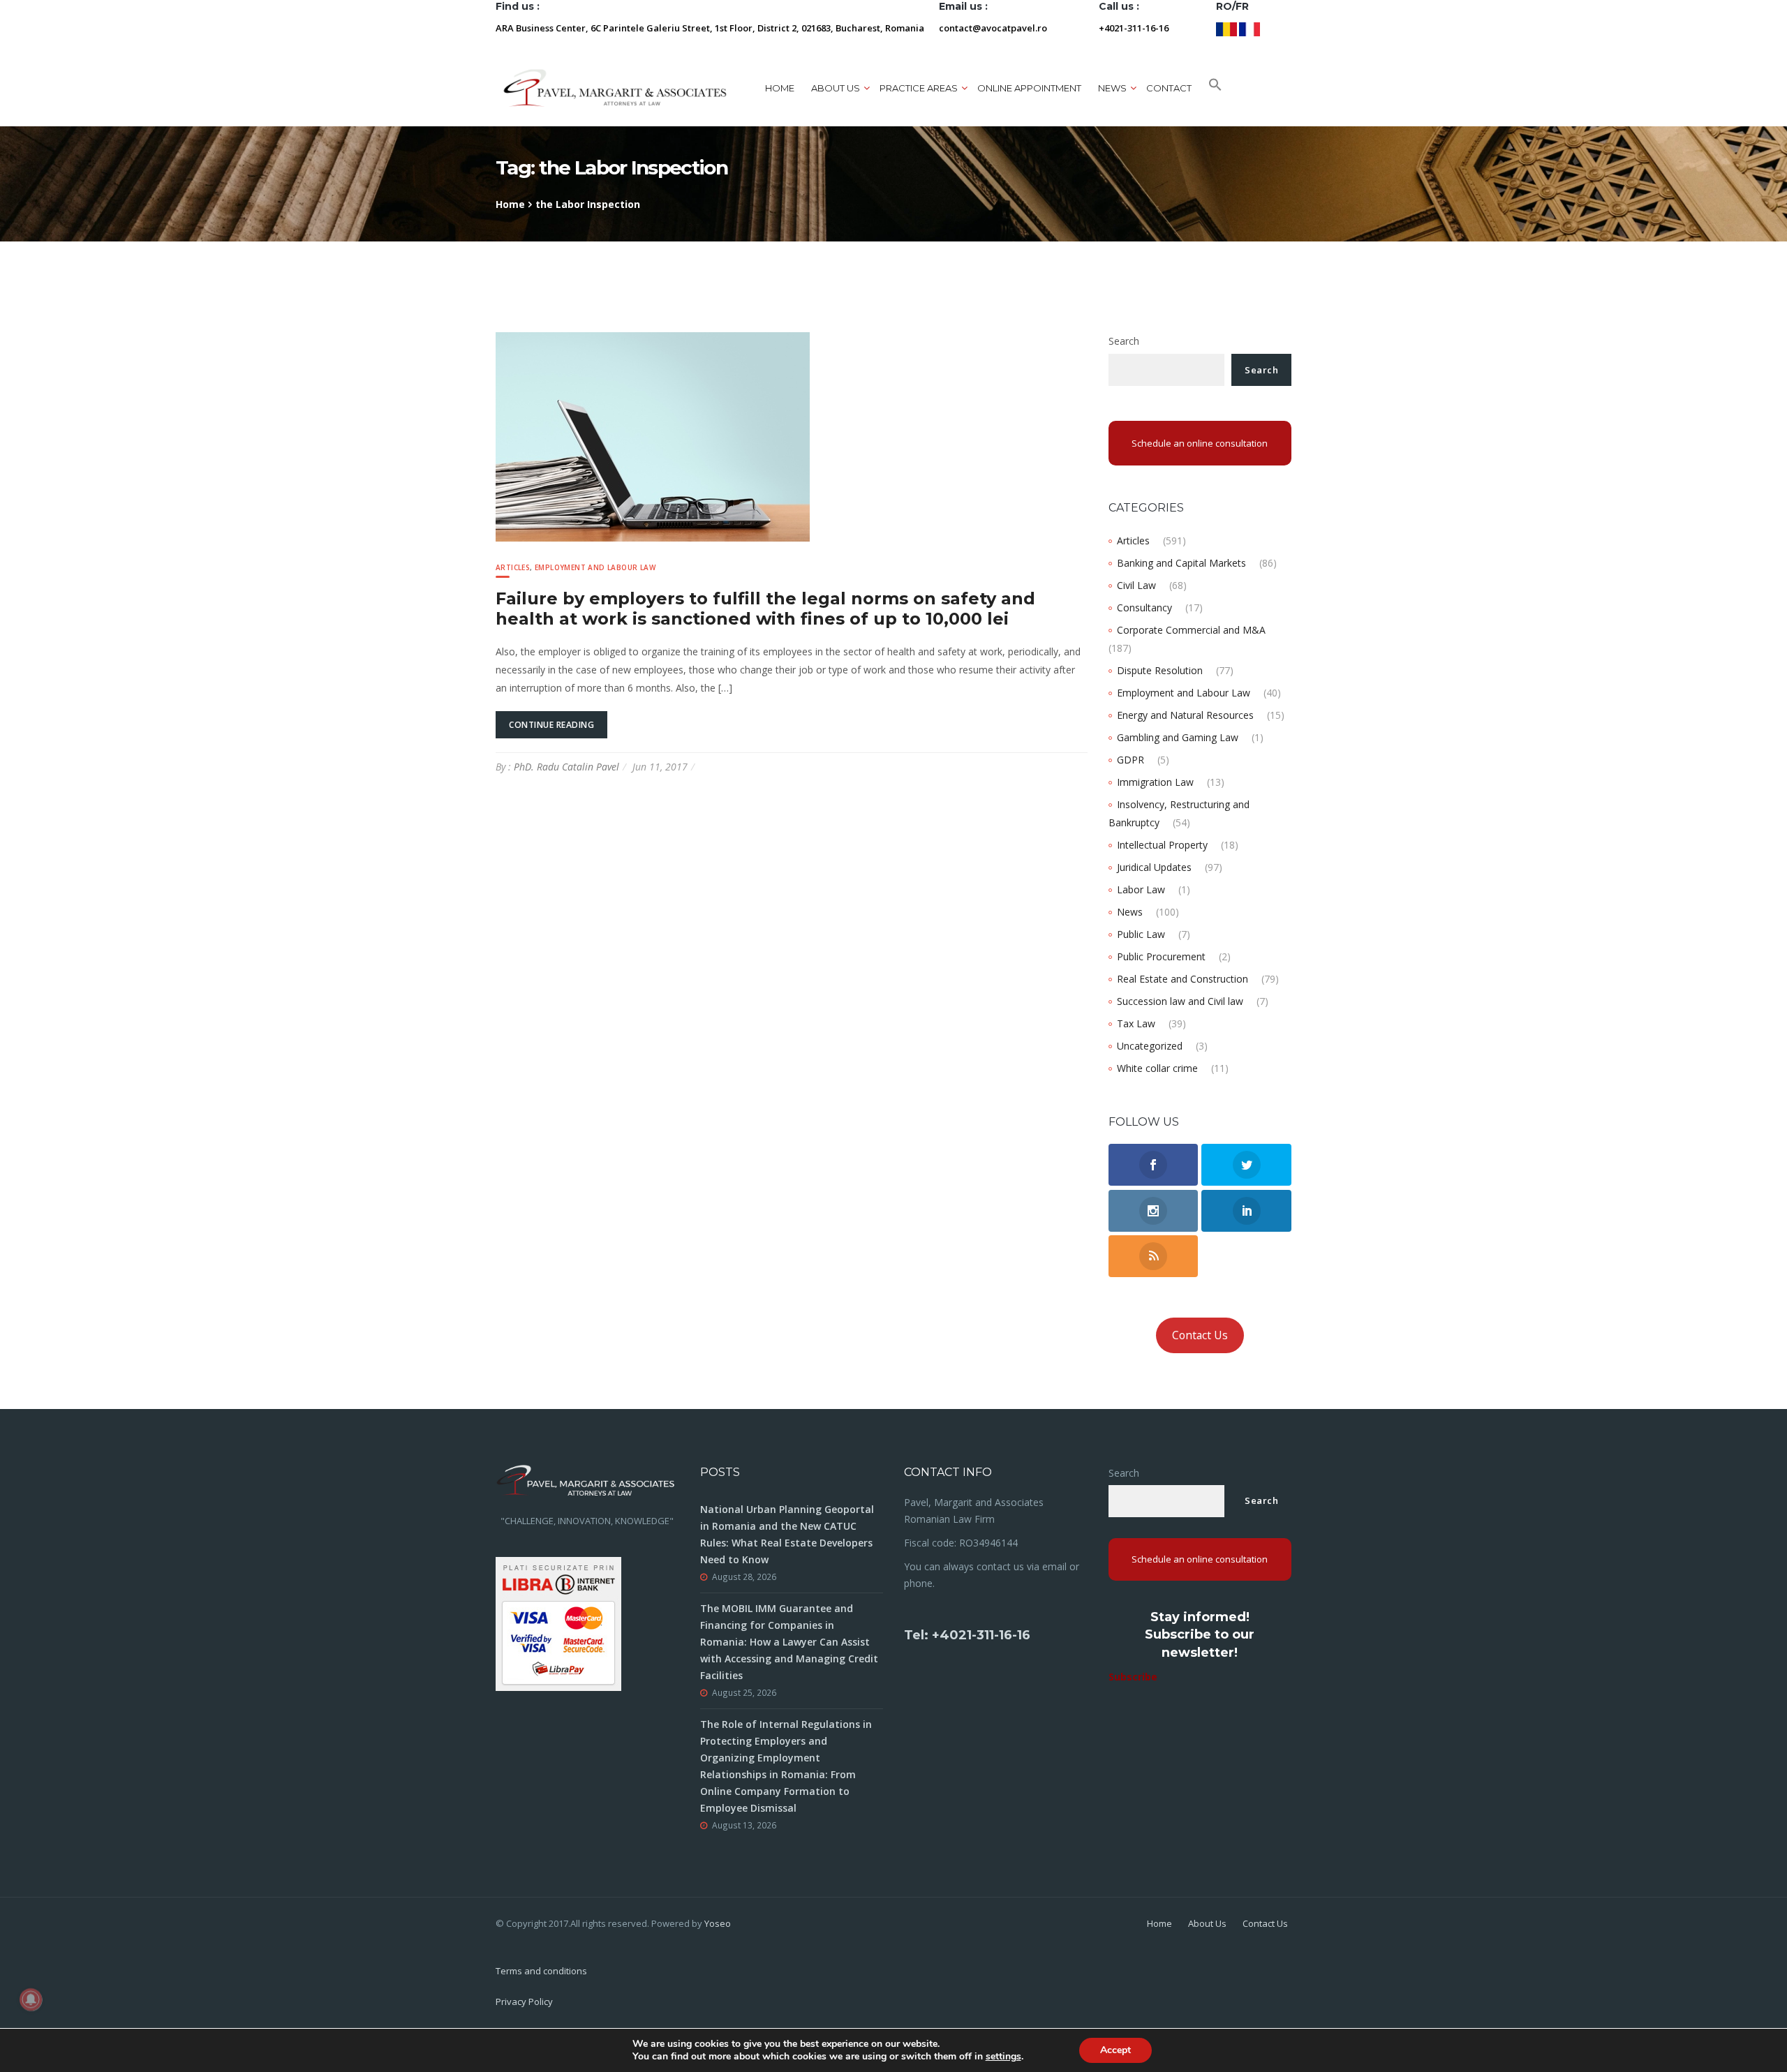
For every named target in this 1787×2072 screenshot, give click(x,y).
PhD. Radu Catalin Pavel (566, 767)
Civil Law (1136, 585)
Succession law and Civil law (1180, 1001)
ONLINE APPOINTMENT (1029, 88)
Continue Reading (551, 725)
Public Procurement (1161, 956)
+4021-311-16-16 (1134, 28)
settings (1003, 2057)
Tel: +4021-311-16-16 (967, 1635)
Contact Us (1200, 1335)
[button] (1215, 88)
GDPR (1130, 760)
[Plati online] (558, 1622)
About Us (1207, 1923)
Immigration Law (1155, 782)
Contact (1169, 88)
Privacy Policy (524, 2002)
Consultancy (1144, 608)
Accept (1115, 2050)
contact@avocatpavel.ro (993, 28)
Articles (513, 567)
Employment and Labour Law (595, 567)
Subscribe (1133, 1677)
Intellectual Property (1162, 845)
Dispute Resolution (1160, 670)
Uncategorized (1150, 1046)
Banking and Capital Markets (1181, 563)
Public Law (1141, 934)
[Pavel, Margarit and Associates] (615, 88)
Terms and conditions (541, 1971)
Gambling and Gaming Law (1178, 737)
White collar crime (1157, 1068)
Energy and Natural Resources (1185, 715)
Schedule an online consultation (1200, 443)
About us (836, 88)
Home (780, 88)
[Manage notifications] (31, 1999)
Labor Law (1141, 889)
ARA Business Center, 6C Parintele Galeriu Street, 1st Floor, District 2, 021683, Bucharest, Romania (710, 28)
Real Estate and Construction (1182, 979)
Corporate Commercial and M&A (1191, 630)
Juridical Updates (1154, 867)
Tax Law (1136, 1023)
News (1130, 912)
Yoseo (718, 1923)
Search (1124, 341)
